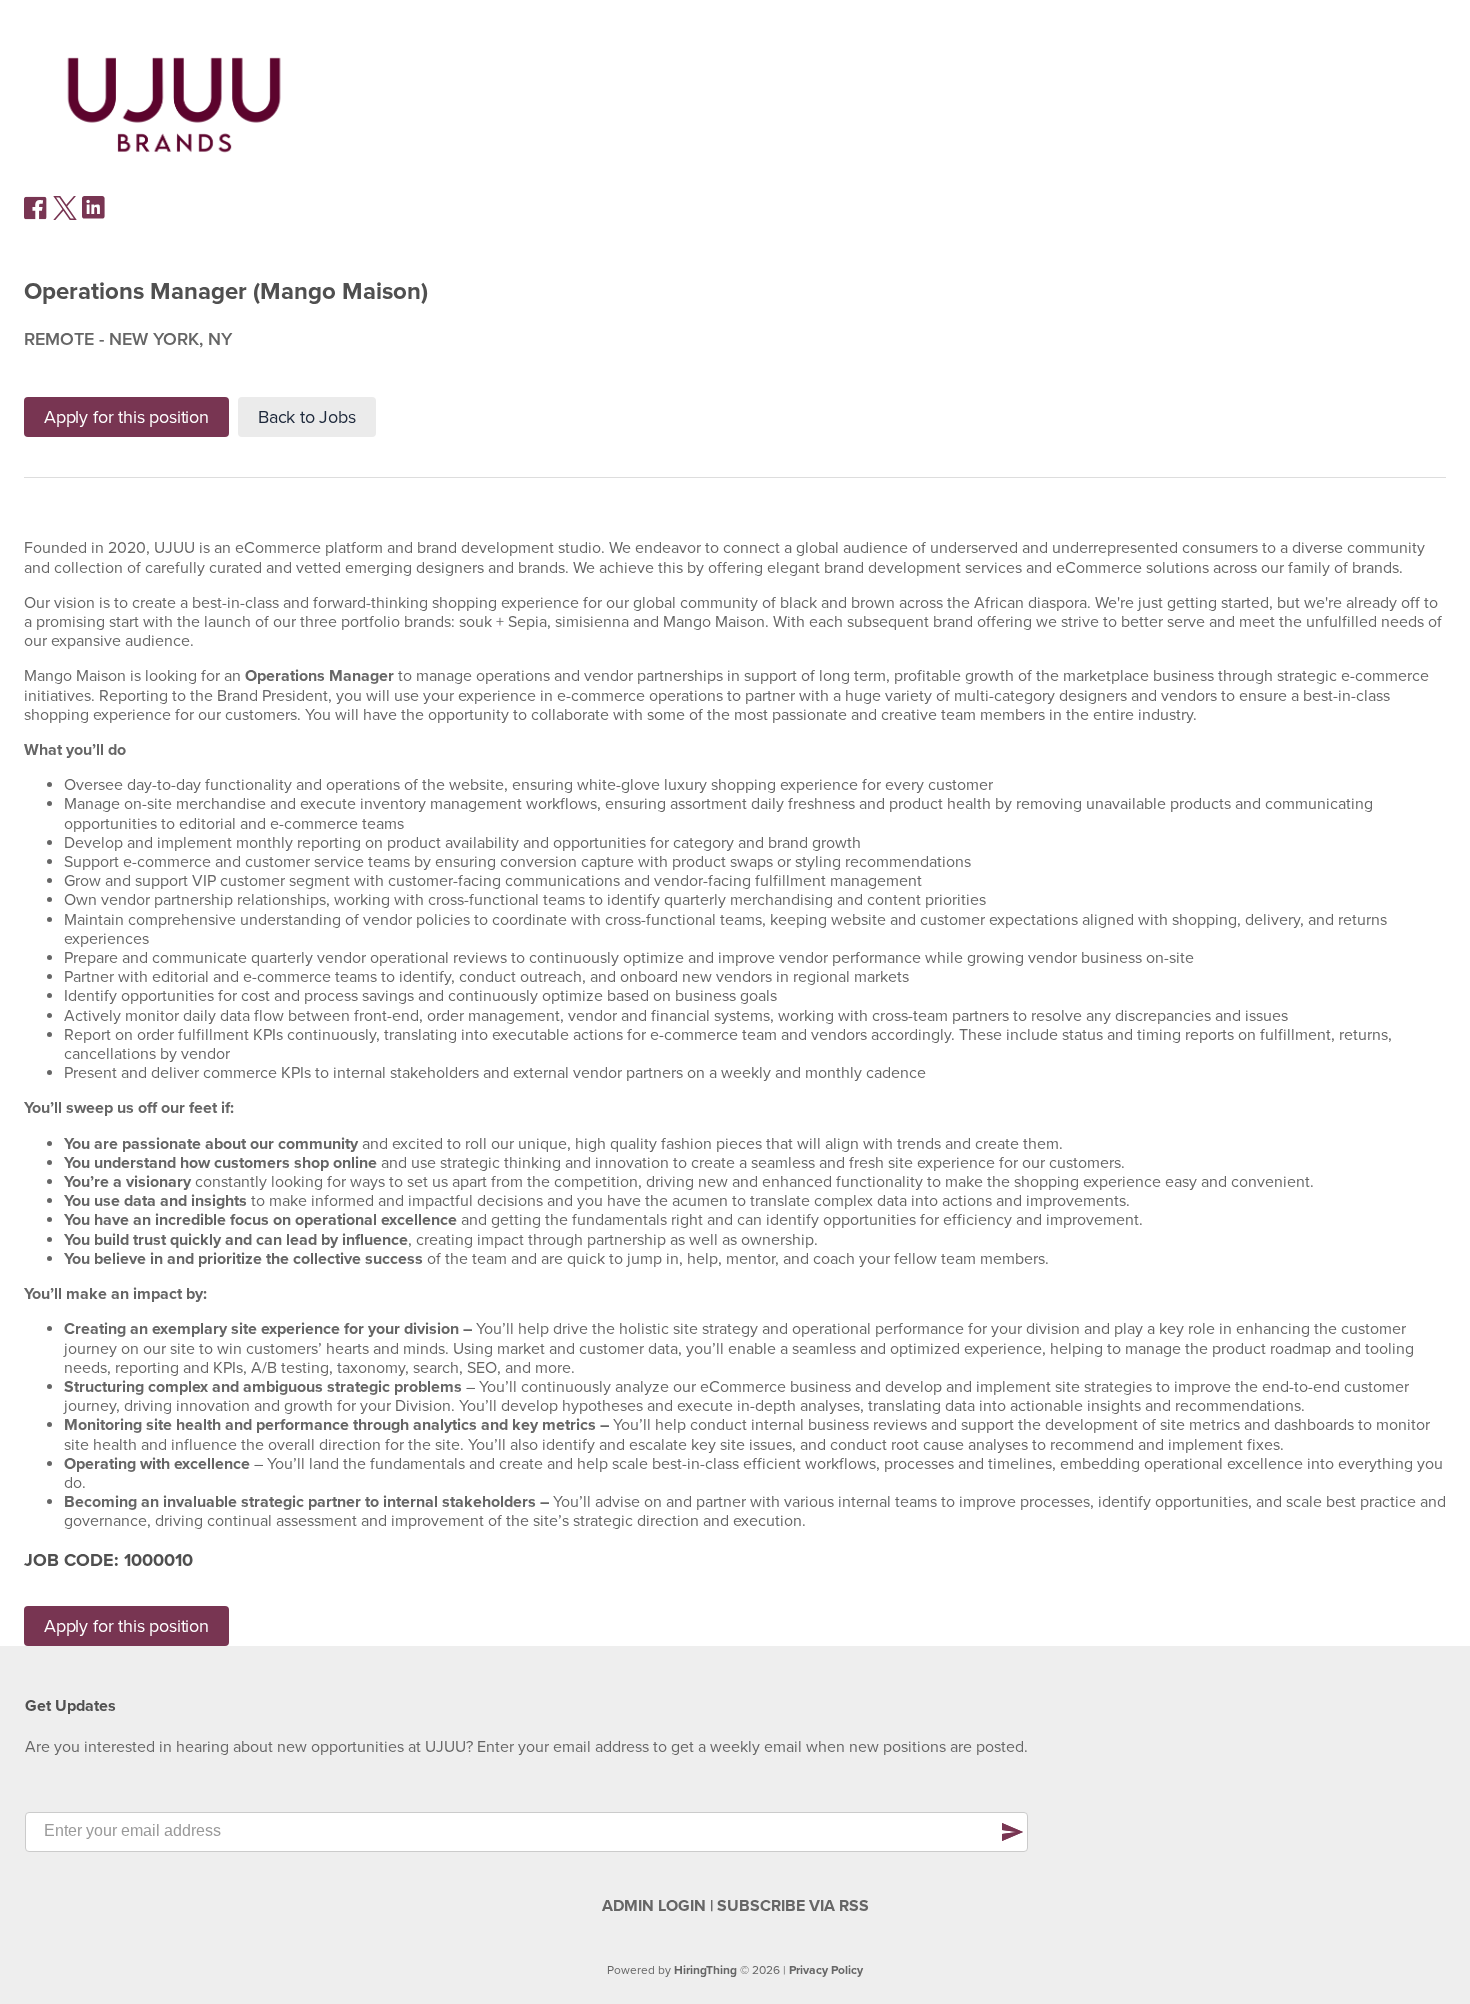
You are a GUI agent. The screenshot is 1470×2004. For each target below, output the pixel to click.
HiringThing (705, 1970)
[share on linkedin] (94, 215)
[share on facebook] (36, 215)
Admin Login (654, 1906)
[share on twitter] (65, 215)
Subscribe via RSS (793, 1906)
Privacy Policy (826, 1970)
